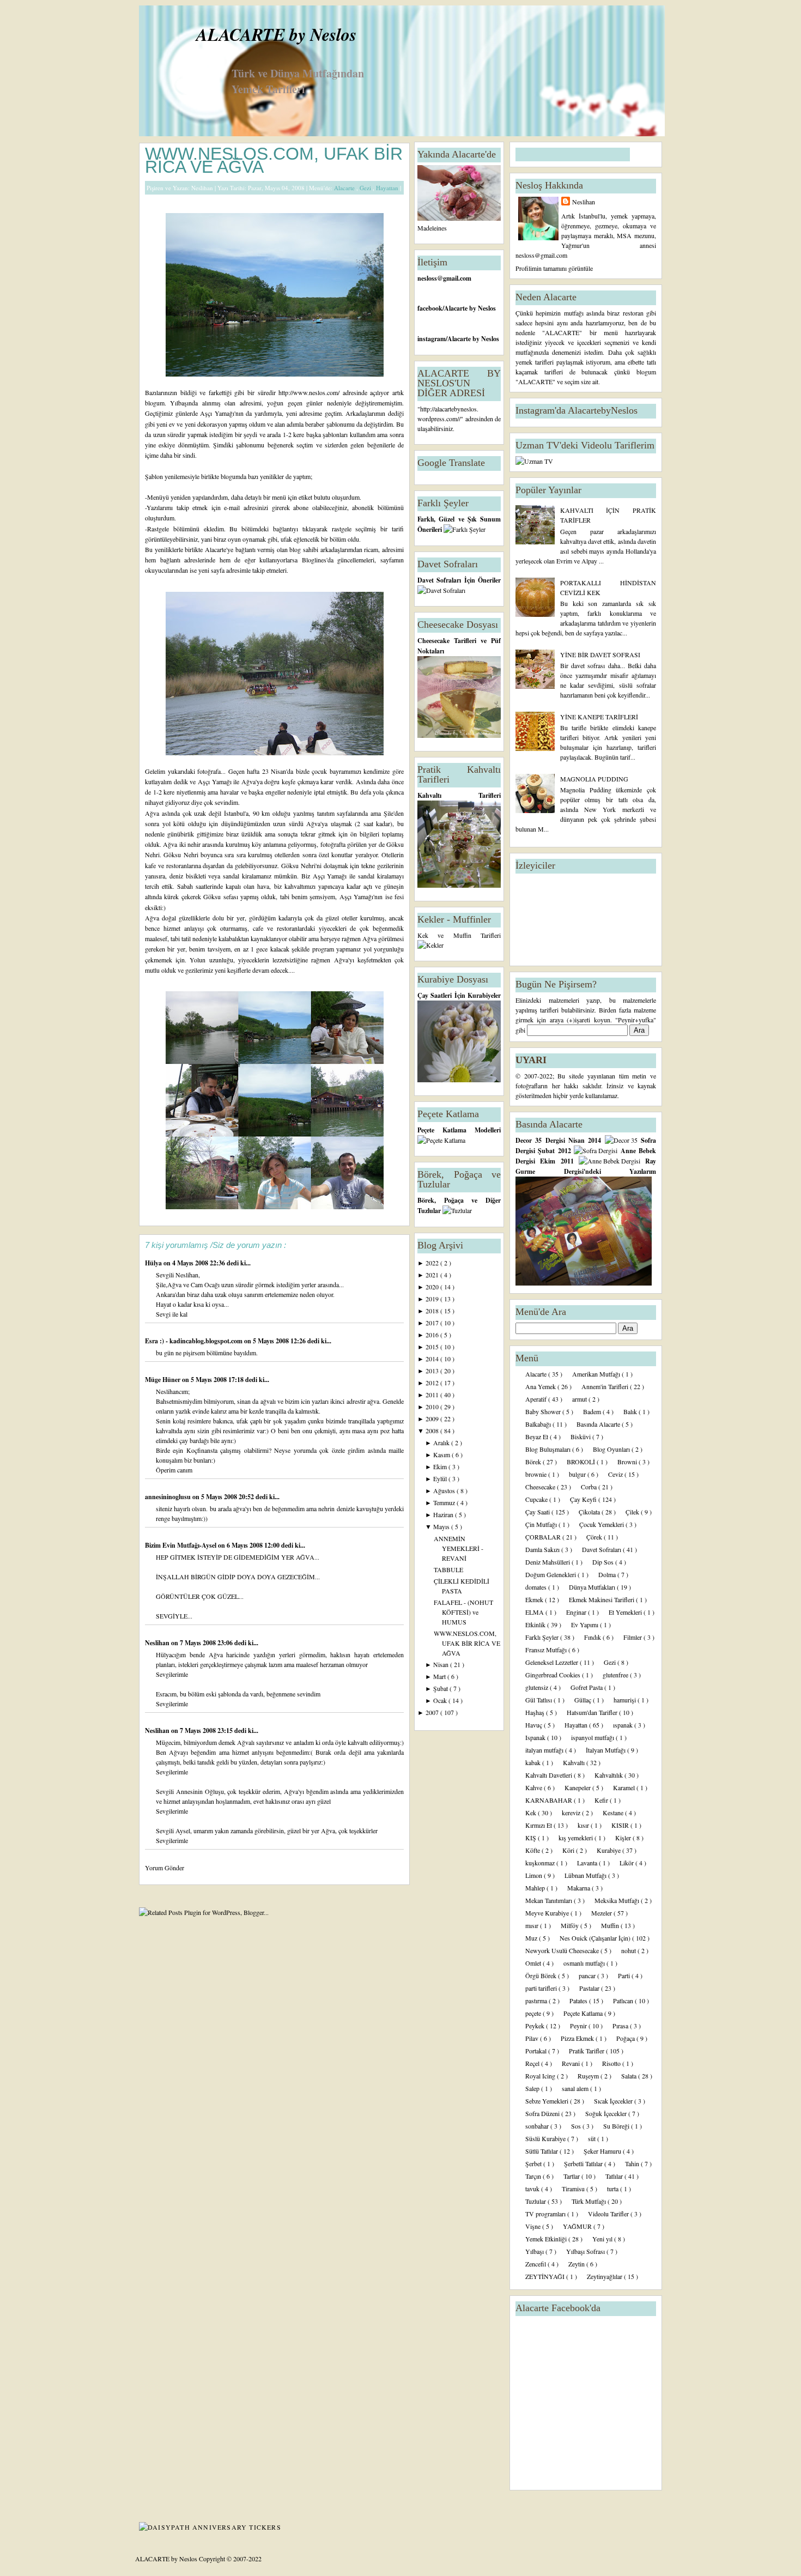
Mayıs (442, 1526)
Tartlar (572, 2176)
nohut (629, 1950)
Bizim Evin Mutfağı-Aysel (181, 1545)
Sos (577, 2126)
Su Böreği (617, 2126)
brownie (537, 1474)
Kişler (624, 1838)
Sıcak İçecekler (614, 2101)
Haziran (444, 1514)
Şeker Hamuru (603, 2151)
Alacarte (345, 188)
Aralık (442, 1442)
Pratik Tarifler (587, 2051)
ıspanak (624, 1725)
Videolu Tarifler (609, 2214)
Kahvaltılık (609, 1775)
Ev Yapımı (585, 1625)
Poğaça (626, 2038)
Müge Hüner (163, 1380)
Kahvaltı (575, 1762)
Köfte (533, 1850)
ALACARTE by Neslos (276, 34)
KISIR (621, 1825)
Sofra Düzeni (543, 2113)
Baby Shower (544, 1411)
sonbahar (538, 2126)
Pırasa (621, 2026)
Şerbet (534, 2163)
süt (593, 2138)
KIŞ (532, 1838)
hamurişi (626, 1700)
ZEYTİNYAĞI (546, 2276)
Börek (534, 1462)
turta (614, 2189)
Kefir (602, 1800)
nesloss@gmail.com (444, 278)
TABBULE (448, 1569)
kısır (584, 1825)
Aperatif (537, 1399)
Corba (590, 1487)
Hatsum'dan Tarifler (593, 1712)
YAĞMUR (578, 2226)
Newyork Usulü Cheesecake (563, 1950)
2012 (433, 1383)
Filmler (633, 1637)
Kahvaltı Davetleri (550, 1775)
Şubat (441, 1688)
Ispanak (536, 1737)
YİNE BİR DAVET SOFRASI (600, 654)
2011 (433, 1395)
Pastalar (590, 1988)
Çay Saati (538, 1512)
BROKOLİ (582, 1462)
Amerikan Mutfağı (597, 1374)
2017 (433, 1323)
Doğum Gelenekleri (551, 1574)
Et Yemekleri (626, 1612)
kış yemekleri (577, 1838)
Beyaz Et (538, 1437)
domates (537, 1587)
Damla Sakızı (543, 1549)
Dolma (608, 1574)
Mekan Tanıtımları (550, 1900)
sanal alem (576, 2088)
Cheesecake (541, 1487)
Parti (625, 1975)
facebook (430, 308)
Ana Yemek (541, 1386)
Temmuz (445, 1502)
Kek (532, 1813)
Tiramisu (574, 2189)
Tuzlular (536, 2201)
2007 (433, 1712)
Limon (535, 1875)
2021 (433, 1275)
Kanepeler (578, 1787)
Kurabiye (609, 1850)
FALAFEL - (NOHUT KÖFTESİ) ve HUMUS (463, 1612)
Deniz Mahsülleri (548, 1562)
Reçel (533, 2063)
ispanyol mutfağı (593, 1737)
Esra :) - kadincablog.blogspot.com (195, 1341)
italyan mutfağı (545, 1750)
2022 (433, 1263)
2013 (433, 1371)
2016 (433, 1335)
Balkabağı (539, 1424)
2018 (433, 1311)
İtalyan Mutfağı (606, 1750)
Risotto (612, 2063)
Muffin (611, 1925)
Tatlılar (615, 2176)
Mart (440, 1676)
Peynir (579, 2026)
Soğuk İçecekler (607, 2113)
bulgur (578, 1474)
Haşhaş (536, 1712)
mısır (533, 1925)
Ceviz (616, 1474)
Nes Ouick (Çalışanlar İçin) (596, 1938)
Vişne (534, 2226)
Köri (569, 1850)
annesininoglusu (169, 1497)
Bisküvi (581, 1437)
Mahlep (536, 1888)
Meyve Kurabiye (548, 1913)
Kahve (535, 1787)
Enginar (577, 1612)
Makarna (579, 1888)
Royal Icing (541, 2076)
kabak (534, 1762)
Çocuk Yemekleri (602, 1524)
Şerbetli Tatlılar (584, 2163)
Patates (579, 2001)
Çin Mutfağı (542, 1524)
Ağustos (445, 1490)
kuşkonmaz (541, 1863)
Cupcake (537, 1499)
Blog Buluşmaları (549, 1449)
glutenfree (616, 1675)
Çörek (595, 1537)
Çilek (633, 1512)
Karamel (625, 1787)
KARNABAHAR (550, 1800)
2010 (433, 1407)
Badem (593, 1411)
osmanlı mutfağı (585, 1963)
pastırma (537, 2001)
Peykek (536, 2026)
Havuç (535, 1725)
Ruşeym (589, 2076)
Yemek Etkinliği (547, 2239)
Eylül (441, 1478)
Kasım (442, 1454)
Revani (572, 2063)
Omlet (534, 1963)
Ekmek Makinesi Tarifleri (602, 1599)
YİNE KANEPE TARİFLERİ (599, 717)
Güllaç (584, 1700)
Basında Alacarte (599, 1424)
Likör (627, 1863)
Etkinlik (536, 1625)
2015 (433, 1347)
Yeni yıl (603, 2239)
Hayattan (388, 188)
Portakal (537, 2051)
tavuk (533, 2189)
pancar (588, 1975)
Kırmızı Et (539, 1825)
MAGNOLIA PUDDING (594, 779)
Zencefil (536, 2264)
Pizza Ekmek (578, 2038)
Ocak (441, 1700)
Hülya (154, 1263)
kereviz (572, 1813)
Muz (532, 1938)
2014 (433, 1359)
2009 (433, 1419)
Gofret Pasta (587, 1687)
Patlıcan (624, 2001)
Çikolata (590, 1512)
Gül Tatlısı (539, 1700)
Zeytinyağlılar (605, 2276)
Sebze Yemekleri (548, 2101)
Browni (628, 1462)
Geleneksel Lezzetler (553, 1662)
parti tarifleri (542, 1988)
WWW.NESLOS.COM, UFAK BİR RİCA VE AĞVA (274, 160)
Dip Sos (604, 1562)
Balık (631, 1411)
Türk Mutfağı (590, 2201)
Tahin (633, 2163)
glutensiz (538, 1687)
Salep (533, 2088)
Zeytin (577, 2264)
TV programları (546, 2214)
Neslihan (158, 1643)
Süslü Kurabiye (546, 2138)
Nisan (442, 1664)
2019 (433, 1299)
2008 (433, 1431)
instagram (432, 339)
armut (580, 1399)
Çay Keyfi (584, 1499)
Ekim (441, 1466)
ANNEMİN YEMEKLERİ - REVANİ (459, 1548)
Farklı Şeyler (543, 1637)
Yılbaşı (535, 2251)
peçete (534, 2013)
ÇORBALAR (544, 1537)
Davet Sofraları (602, 1549)
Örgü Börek (542, 1975)
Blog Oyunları (612, 1449)
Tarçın (534, 2176)
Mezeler (602, 1913)
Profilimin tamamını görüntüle (554, 268)
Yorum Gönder (165, 1868)
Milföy (571, 1925)
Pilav (533, 2038)
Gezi (366, 188)
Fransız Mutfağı (547, 1650)
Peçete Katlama (584, 2013)
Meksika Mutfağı (618, 1900)
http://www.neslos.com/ (309, 392)
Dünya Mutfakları (593, 1587)
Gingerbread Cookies (554, 1675)
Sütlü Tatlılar (542, 2151)
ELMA (535, 1612)
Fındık (593, 1637)
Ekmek (535, 1599)
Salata (630, 2076)
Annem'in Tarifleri (606, 1386)
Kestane (614, 1813)
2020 (433, 1287)
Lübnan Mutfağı (586, 1875)
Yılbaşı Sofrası (586, 2251)
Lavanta (588, 1863)
